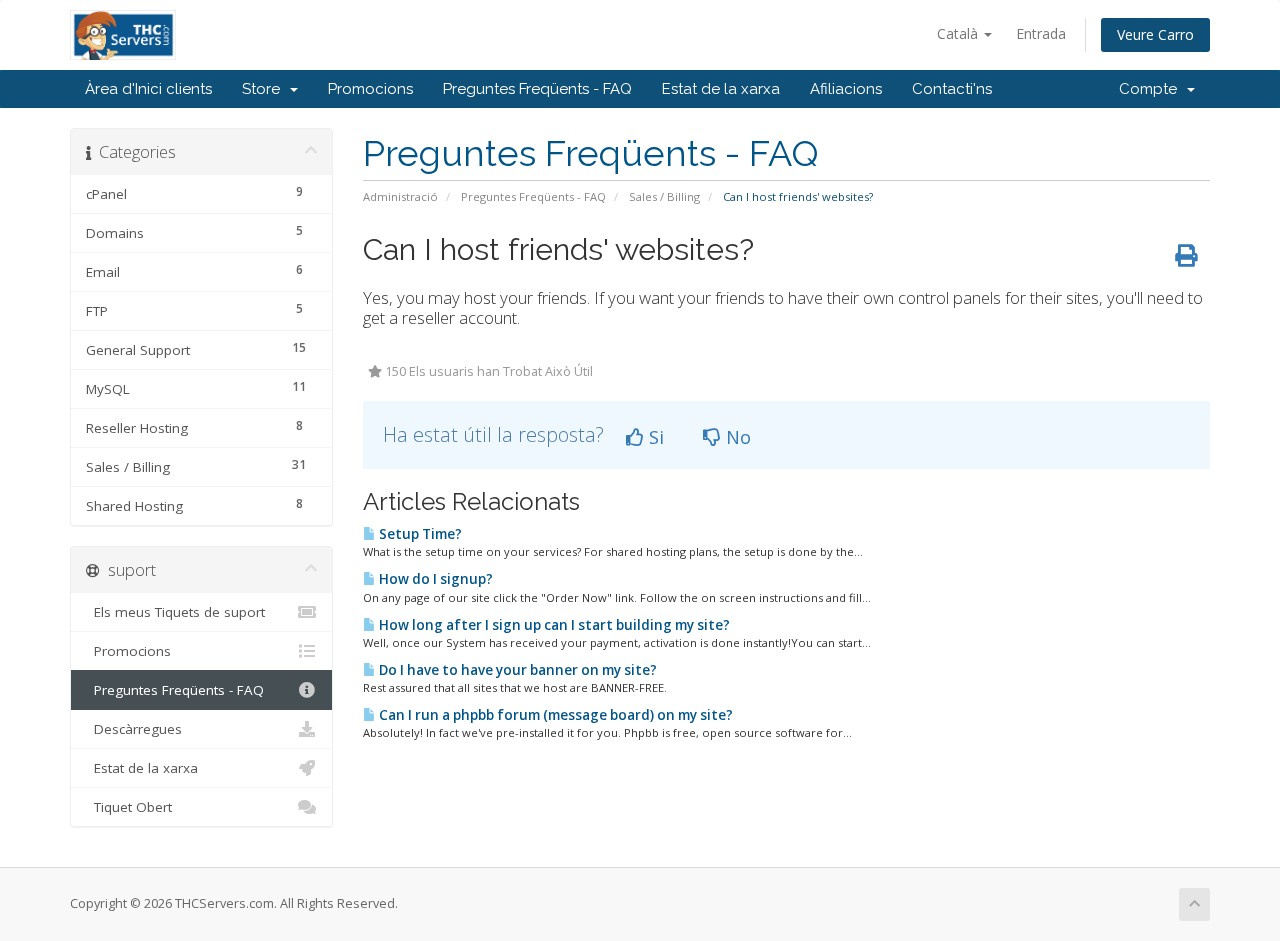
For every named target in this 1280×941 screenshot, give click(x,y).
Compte (1152, 89)
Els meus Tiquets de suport (175, 612)
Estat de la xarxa (721, 89)
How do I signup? (434, 579)
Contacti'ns (952, 89)
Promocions (370, 89)
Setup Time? (419, 534)
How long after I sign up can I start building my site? (553, 625)
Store (265, 89)
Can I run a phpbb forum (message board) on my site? (554, 715)
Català (959, 33)
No (736, 437)
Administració (400, 196)
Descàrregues (134, 729)
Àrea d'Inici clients (148, 89)
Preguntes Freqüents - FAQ (537, 89)
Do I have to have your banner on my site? (516, 670)
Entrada (1041, 33)
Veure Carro (1155, 34)
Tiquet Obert (129, 807)
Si (654, 437)
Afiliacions (846, 89)
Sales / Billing (664, 196)
